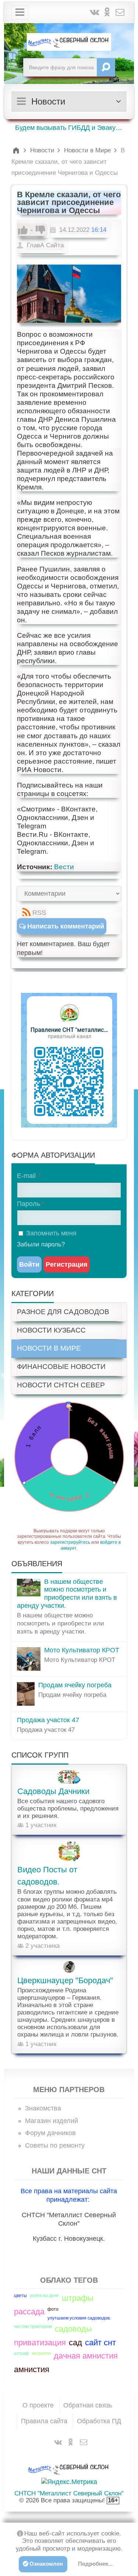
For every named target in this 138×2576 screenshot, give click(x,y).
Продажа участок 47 (48, 1720)
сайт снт (100, 2343)
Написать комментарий (66, 926)
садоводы (73, 2329)
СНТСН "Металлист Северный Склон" (69, 2493)
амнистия (32, 2369)
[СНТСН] (69, 42)
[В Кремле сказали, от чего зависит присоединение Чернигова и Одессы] (69, 294)
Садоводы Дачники (53, 1791)
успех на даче (44, 2296)
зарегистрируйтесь (70, 1542)
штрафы (78, 2298)
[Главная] (17, 150)
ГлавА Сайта (45, 245)
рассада (29, 2312)
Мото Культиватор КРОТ (82, 1650)
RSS (39, 913)
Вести (64, 867)
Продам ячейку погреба (75, 1685)
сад (75, 2343)
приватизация (40, 2343)
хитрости (41, 2353)
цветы (20, 2296)
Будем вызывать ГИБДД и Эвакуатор (71, 128)
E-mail (26, 1176)
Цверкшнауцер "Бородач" (65, 1980)
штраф (21, 2353)
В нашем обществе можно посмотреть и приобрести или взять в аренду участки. (67, 1594)
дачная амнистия (86, 2356)
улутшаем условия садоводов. (79, 2318)
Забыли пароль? (41, 1244)
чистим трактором (33, 2326)
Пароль (29, 1204)
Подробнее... (95, 2564)
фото (53, 2309)
